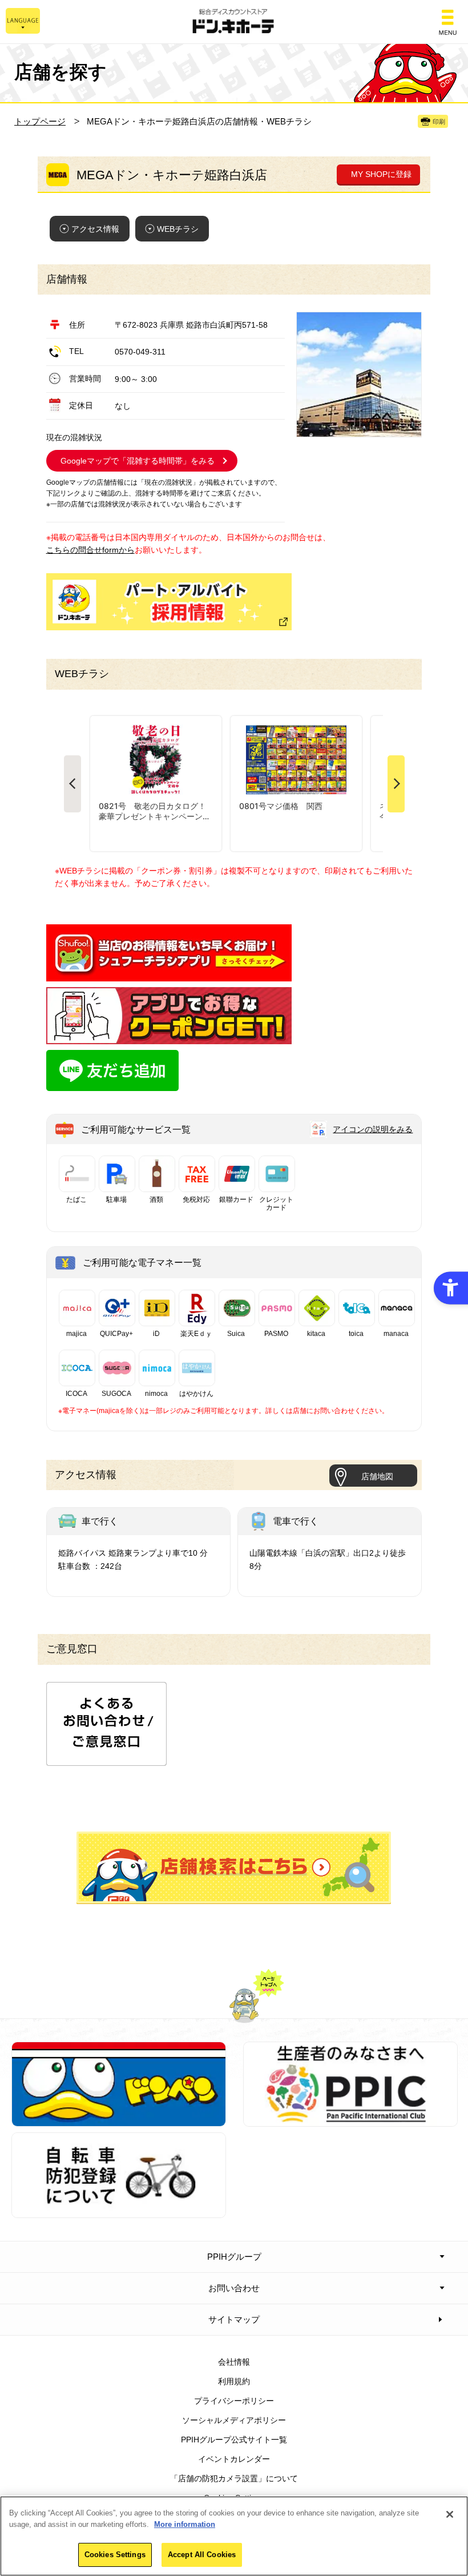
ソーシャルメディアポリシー (234, 2420)
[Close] (450, 2514)
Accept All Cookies (202, 2555)
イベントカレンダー (234, 2459)
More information (185, 2524)
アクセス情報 (95, 229)
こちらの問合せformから (90, 550)
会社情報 (234, 2362)
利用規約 (234, 2381)
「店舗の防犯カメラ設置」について (234, 2478)
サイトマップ (234, 2319)
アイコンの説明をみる (373, 1129)
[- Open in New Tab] (169, 975)
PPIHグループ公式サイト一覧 (234, 2440)
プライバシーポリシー (234, 2401)
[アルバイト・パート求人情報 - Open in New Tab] (169, 602)
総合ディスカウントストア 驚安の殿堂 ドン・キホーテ (234, 22)
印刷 (439, 122)
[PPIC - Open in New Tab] (350, 2120)
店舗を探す (234, 1868)
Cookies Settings (115, 2555)
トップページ (40, 121)
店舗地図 (377, 1476)
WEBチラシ (178, 229)
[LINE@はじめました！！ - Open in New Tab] (112, 1085)
